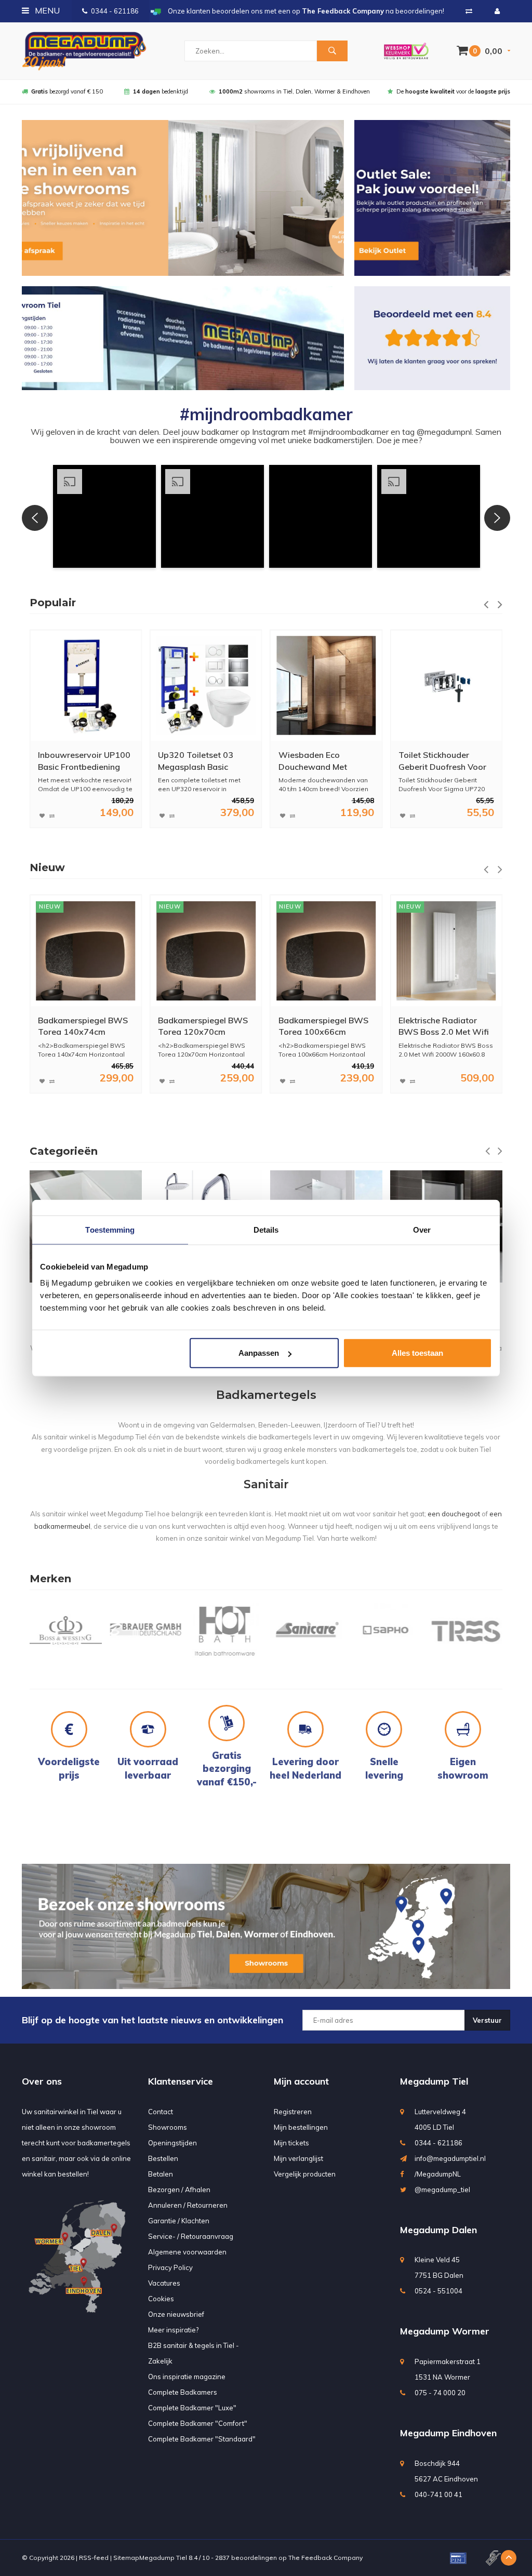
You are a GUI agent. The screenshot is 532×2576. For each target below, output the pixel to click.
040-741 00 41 (438, 2494)
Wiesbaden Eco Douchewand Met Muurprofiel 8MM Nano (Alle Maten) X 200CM (323, 761)
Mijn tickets (291, 2143)
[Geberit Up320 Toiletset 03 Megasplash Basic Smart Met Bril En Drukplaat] (206, 685)
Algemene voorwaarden (187, 2252)
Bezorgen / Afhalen (179, 2190)
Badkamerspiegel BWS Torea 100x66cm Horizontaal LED (323, 1027)
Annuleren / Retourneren (188, 2205)
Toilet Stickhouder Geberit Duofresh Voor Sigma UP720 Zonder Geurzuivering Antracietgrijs (442, 761)
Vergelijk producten (305, 2174)
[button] (104, 516)
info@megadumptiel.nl (450, 2158)
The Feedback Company (325, 2558)
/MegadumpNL (438, 2174)
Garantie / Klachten (179, 2221)
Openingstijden (172, 2143)
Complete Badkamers (183, 2392)
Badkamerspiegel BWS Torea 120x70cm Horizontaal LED (203, 1027)
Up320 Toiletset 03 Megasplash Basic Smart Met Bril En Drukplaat (196, 761)
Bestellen (163, 2158)
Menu (46, 10)
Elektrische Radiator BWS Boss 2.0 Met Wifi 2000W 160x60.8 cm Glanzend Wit (444, 1027)
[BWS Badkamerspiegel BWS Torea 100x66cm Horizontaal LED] (326, 951)
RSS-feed (94, 2558)
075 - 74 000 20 (440, 2393)
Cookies (161, 2299)
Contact (161, 2112)
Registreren (293, 2112)
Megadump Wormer (445, 2331)
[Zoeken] (332, 51)
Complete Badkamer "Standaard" (202, 2439)
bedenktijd (161, 91)
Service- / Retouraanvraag (191, 2236)
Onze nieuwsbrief (176, 2314)
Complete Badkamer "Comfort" (198, 2423)
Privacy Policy (170, 2267)
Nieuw (47, 867)
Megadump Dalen (438, 2230)
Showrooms (168, 2127)
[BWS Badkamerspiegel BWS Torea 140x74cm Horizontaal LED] (86, 951)
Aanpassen (259, 1353)
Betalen (161, 2174)
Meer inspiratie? (173, 2330)
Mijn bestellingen (301, 2127)
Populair (53, 603)
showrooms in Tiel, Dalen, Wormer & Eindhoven (294, 91)
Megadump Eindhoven (448, 2433)
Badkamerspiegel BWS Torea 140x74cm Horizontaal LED (83, 1027)
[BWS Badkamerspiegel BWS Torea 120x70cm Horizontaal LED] (206, 951)
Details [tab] (266, 1229)
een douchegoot (454, 1514)
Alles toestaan (417, 1353)
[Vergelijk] (469, 11)
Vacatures (164, 2283)
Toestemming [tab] (110, 1229)
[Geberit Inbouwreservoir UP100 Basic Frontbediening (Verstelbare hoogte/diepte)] (86, 685)
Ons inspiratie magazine (187, 2377)
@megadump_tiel (442, 2190)
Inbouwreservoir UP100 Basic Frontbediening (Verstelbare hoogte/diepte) (84, 761)
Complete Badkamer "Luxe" (192, 2408)
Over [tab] (422, 1229)
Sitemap (126, 2558)
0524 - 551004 (438, 2291)
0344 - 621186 (115, 11)
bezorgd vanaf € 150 (67, 91)
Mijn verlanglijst (298, 2158)
